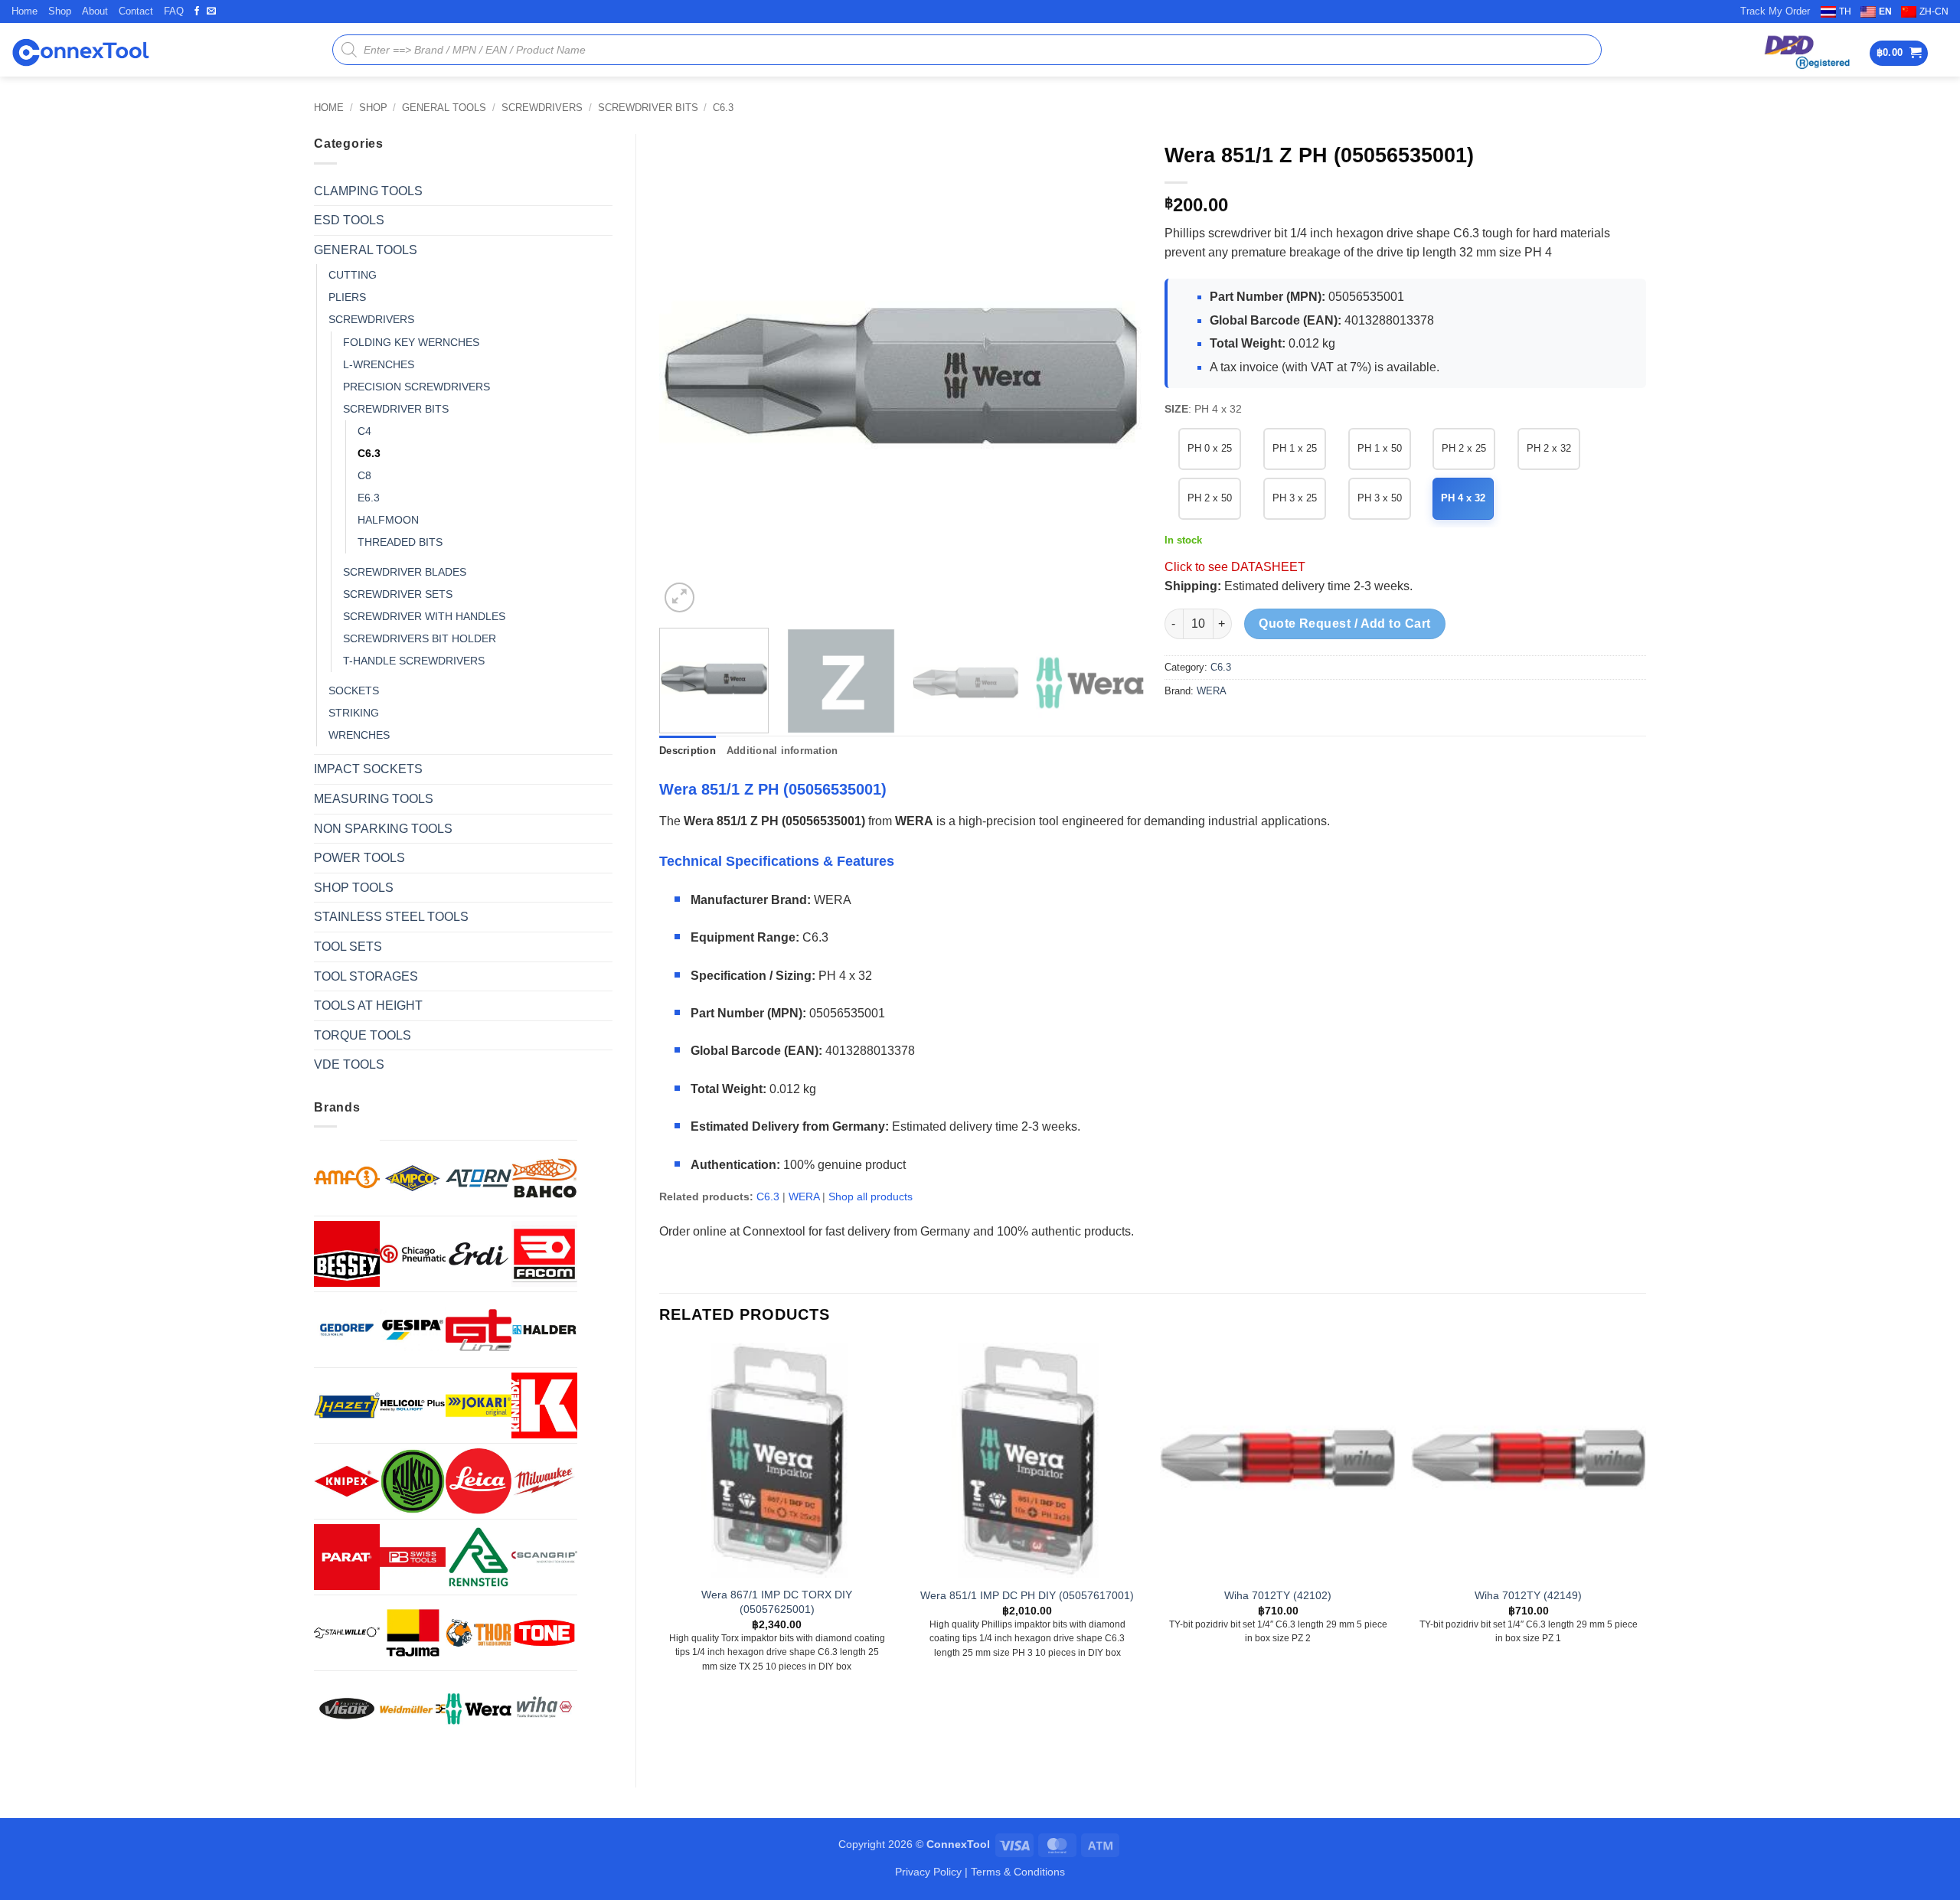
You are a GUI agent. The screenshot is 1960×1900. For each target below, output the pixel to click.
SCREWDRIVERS (542, 108)
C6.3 (723, 108)
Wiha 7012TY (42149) (1528, 1595)
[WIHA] (544, 1709)
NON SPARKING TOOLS (383, 829)
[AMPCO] (413, 1178)
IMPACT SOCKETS (368, 769)
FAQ (174, 11)
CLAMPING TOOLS (368, 191)
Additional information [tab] (782, 751)
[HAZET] (347, 1405)
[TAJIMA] (413, 1633)
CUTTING (353, 275)
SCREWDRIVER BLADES (405, 572)
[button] (1899, 53)
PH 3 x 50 (1380, 498)
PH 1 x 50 (1380, 448)
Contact (136, 11)
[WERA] (479, 1709)
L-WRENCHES (379, 364)
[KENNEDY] (544, 1405)
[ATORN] (479, 1178)
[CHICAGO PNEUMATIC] (413, 1254)
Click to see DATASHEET (1235, 567)
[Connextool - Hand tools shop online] (80, 50)
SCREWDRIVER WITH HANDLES (424, 616)
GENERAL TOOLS (444, 108)
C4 (364, 431)
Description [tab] (688, 751)
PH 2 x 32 (1549, 448)
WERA (1212, 691)
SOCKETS (354, 690)
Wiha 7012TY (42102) (1278, 1595)
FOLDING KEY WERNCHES (411, 342)
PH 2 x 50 (1210, 498)
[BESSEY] (347, 1254)
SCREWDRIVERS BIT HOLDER (420, 638)
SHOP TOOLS (354, 888)
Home (24, 11)
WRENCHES (359, 735)
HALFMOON (388, 520)
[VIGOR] (347, 1709)
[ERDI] (479, 1254)
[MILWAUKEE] (544, 1481)
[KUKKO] (413, 1481)
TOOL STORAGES (366, 976)
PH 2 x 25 (1464, 448)
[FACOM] (544, 1254)
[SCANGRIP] (544, 1557)
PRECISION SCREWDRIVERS (416, 387)
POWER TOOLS (359, 858)
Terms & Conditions (1018, 1872)
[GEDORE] (347, 1330)
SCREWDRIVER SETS (398, 594)
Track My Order (1775, 11)
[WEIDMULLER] (413, 1709)
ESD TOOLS (349, 220)
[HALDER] (544, 1330)
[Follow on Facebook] (197, 11)
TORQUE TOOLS (363, 1035)
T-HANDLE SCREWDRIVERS (414, 661)
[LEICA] (479, 1481)
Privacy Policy (928, 1872)
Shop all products (871, 1196)
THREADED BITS (400, 542)
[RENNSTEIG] (479, 1557)
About (95, 11)
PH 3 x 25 (1295, 498)
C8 (364, 475)
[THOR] (479, 1633)
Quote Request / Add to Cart (1345, 624)
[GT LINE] (479, 1330)
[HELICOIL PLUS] (413, 1405)
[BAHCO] (544, 1178)
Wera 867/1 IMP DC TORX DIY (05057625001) (777, 1602)
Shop (60, 11)
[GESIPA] (413, 1330)
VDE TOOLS (349, 1064)
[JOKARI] (479, 1405)
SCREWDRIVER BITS (648, 108)
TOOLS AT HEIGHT (368, 1005)
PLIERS (347, 297)
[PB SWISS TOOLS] (413, 1557)
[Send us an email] (211, 11)
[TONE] (544, 1633)
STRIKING (354, 713)
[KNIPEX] (347, 1481)
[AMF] (347, 1177)
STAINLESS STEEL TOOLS (391, 917)
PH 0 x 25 (1210, 448)
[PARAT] (347, 1557)
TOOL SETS (348, 947)
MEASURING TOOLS (374, 799)
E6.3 (369, 498)
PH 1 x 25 (1295, 448)
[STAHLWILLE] (347, 1633)
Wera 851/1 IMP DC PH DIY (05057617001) (1027, 1595)
